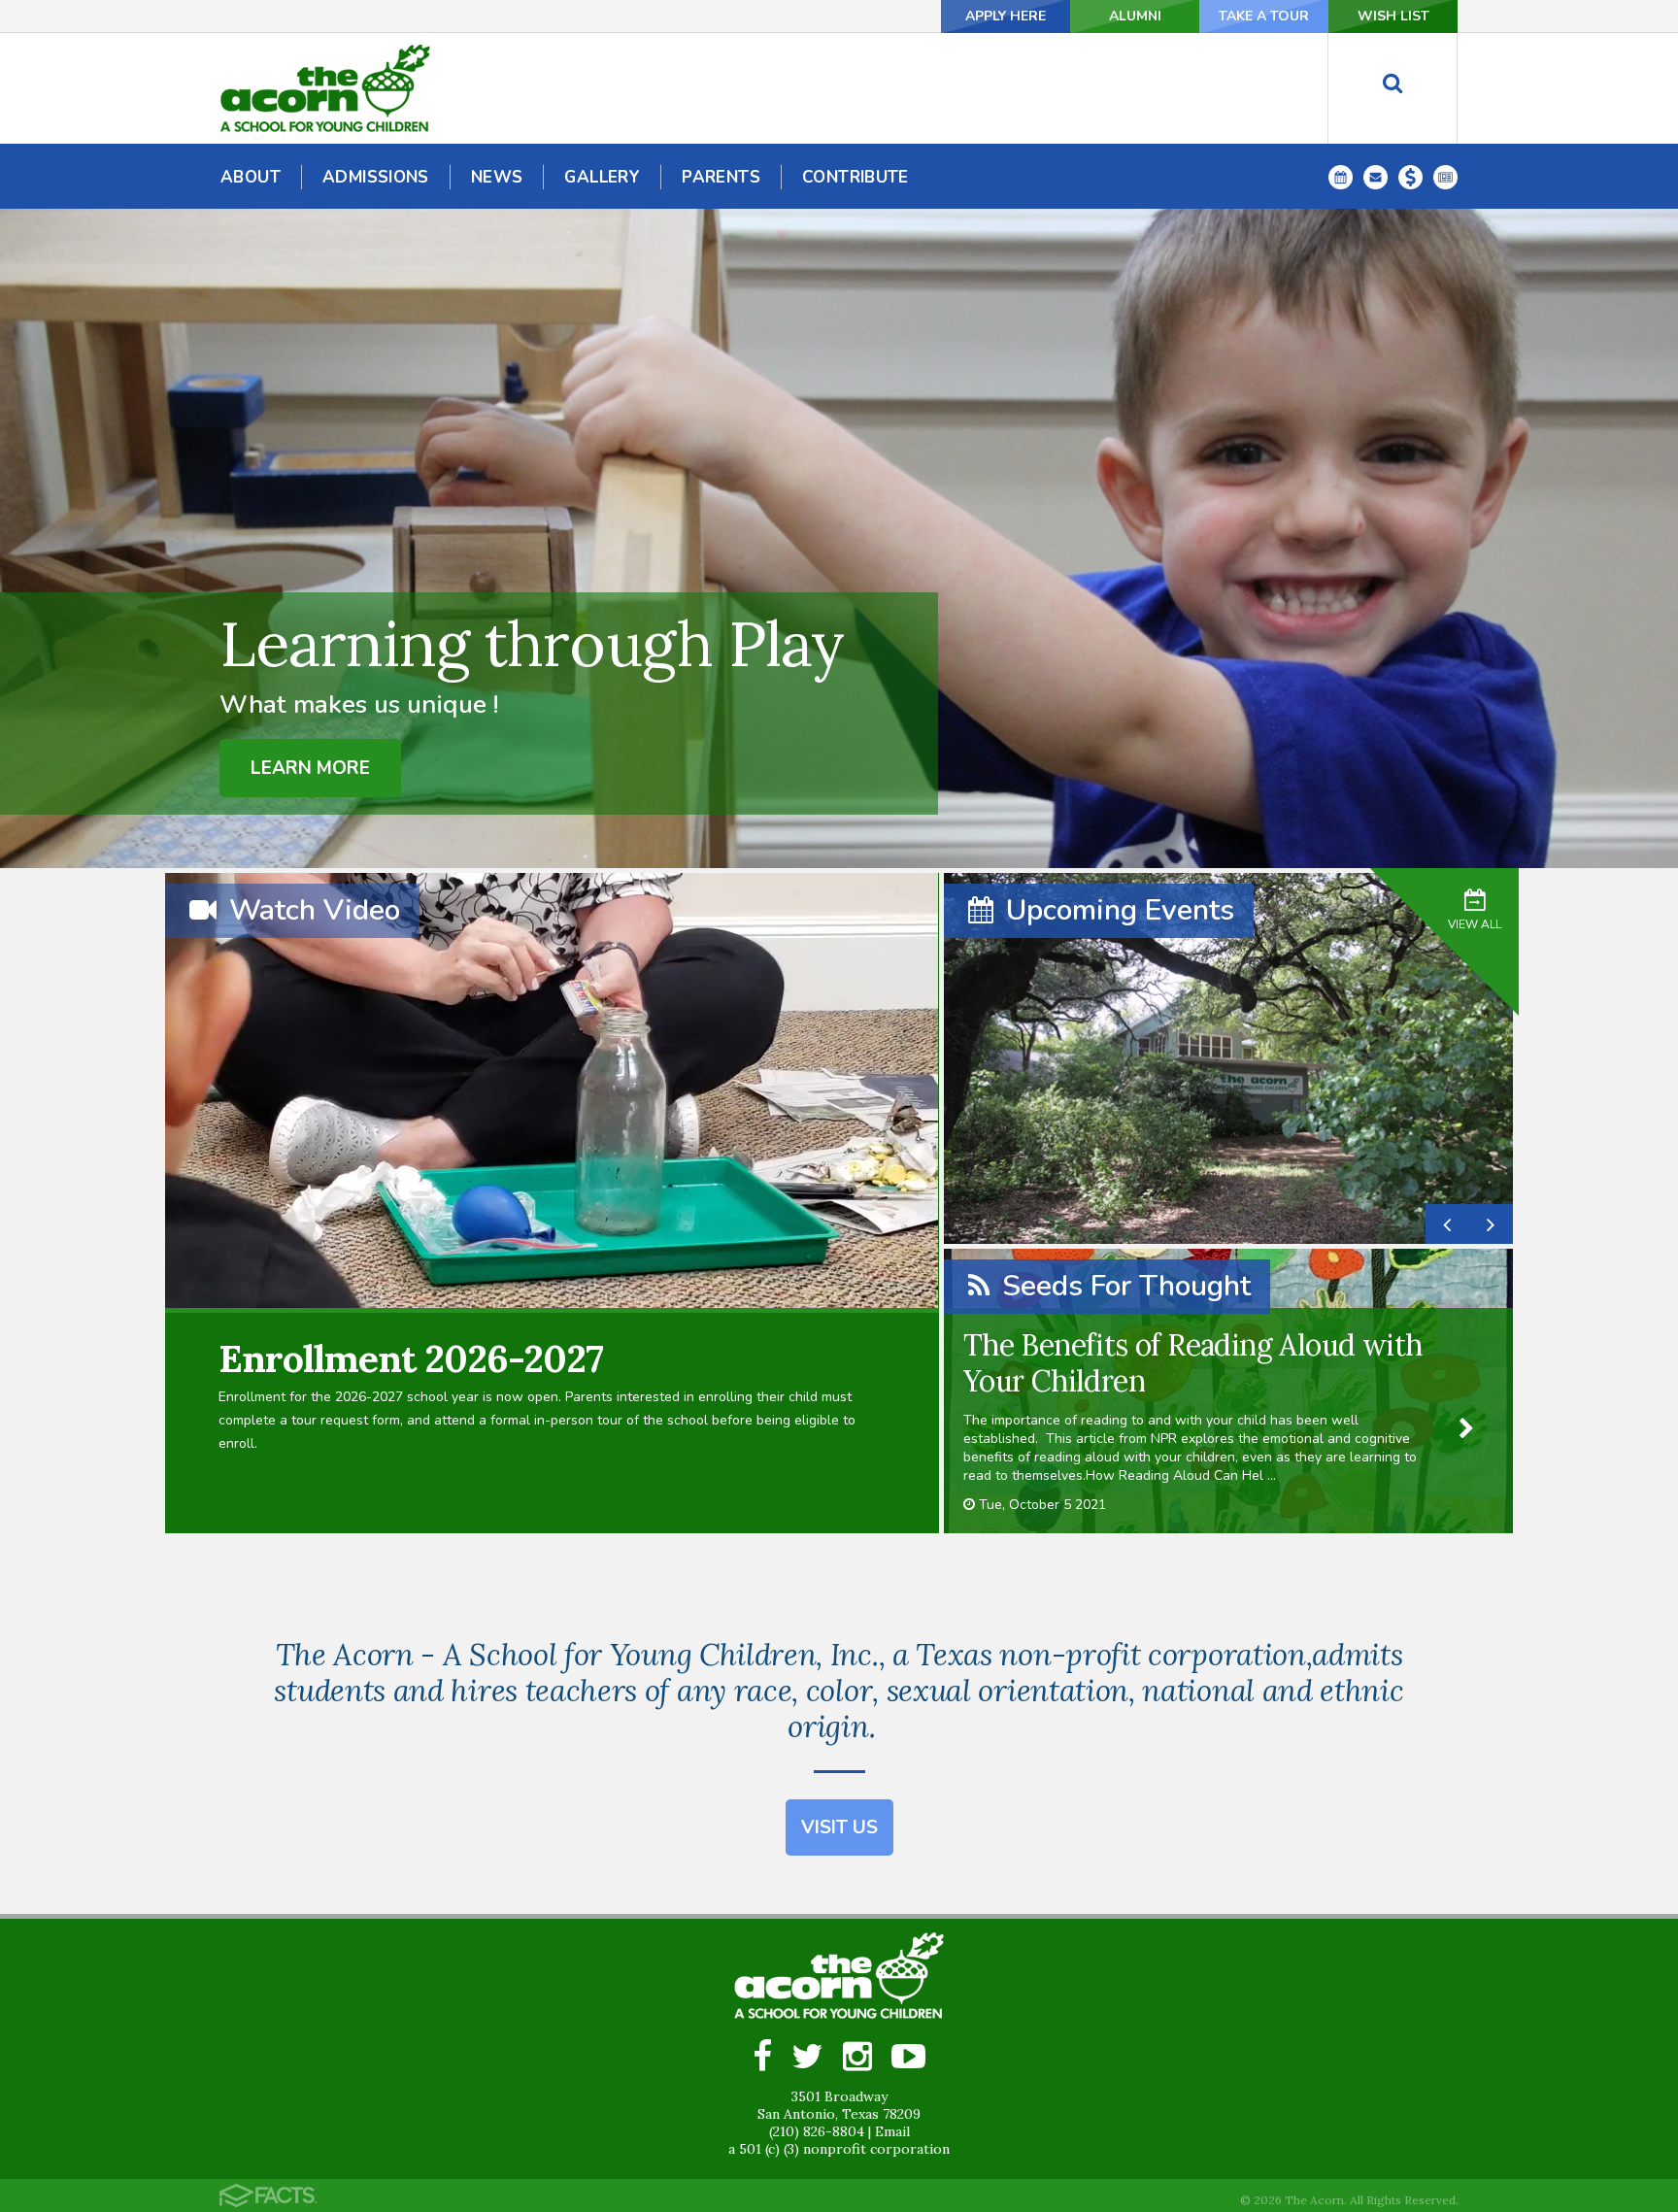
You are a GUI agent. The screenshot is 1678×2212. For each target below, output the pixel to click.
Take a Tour (1264, 16)
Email (892, 2131)
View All (1475, 924)
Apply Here (1006, 16)
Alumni (1135, 16)
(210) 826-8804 (817, 2131)
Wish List (1393, 16)
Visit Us (839, 1827)
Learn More (310, 768)
